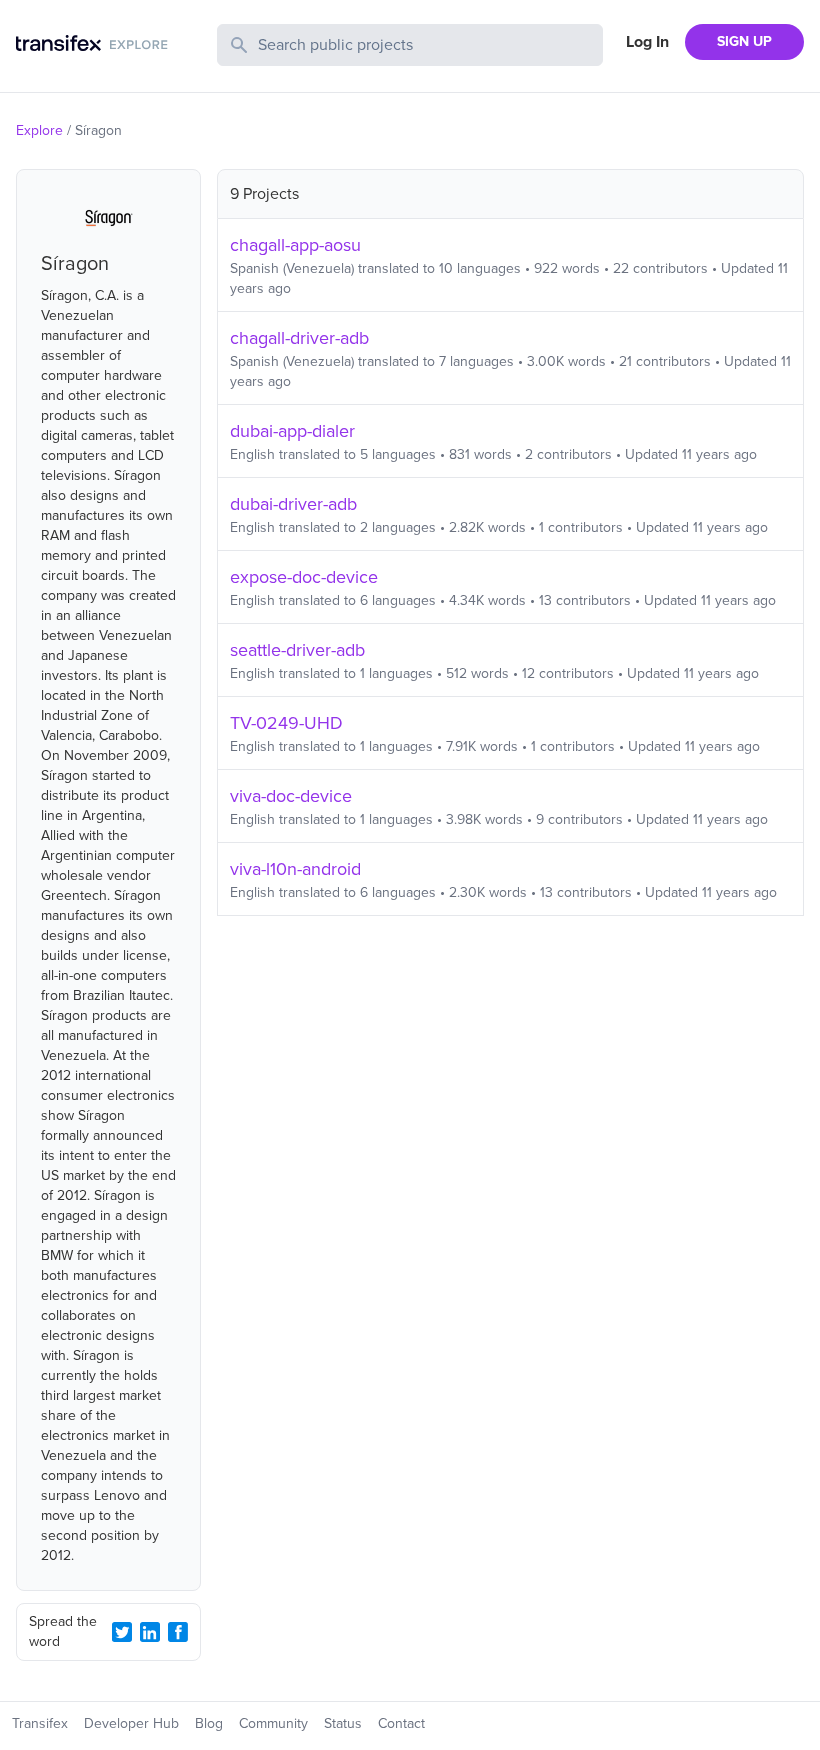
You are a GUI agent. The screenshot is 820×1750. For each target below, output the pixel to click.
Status (343, 1723)
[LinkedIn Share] (150, 1632)
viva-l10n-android (295, 869)
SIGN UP (744, 41)
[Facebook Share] (178, 1632)
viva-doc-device (291, 796)
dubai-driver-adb (293, 504)
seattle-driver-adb (297, 650)
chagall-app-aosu (295, 245)
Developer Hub (131, 1723)
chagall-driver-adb (299, 338)
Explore (39, 130)
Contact (401, 1723)
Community (273, 1723)
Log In (647, 42)
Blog (209, 1723)
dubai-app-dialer (292, 431)
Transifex (40, 1723)
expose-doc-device (304, 577)
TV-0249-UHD (286, 723)
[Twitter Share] (122, 1632)
